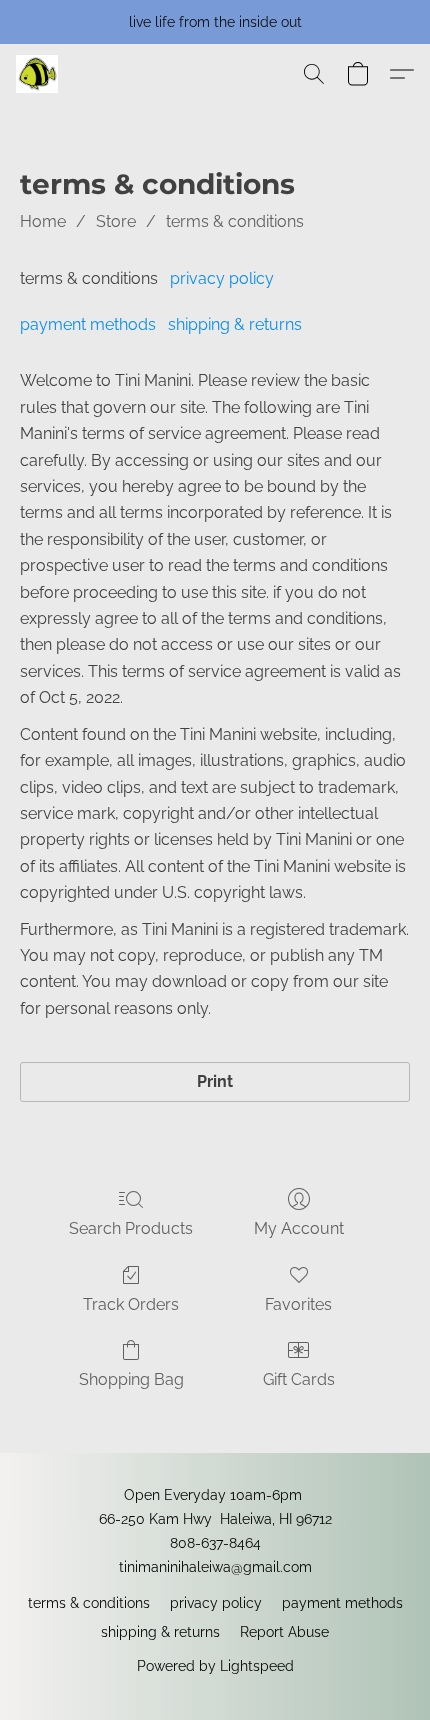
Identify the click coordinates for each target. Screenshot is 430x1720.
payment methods (88, 324)
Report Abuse (284, 1632)
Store (116, 221)
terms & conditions (235, 221)
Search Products (131, 1228)
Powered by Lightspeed (215, 1666)
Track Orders (131, 1304)
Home (43, 221)
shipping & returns (235, 324)
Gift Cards (299, 1379)
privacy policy (222, 278)
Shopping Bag (131, 1379)
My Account (299, 1228)
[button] (38, 74)
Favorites (298, 1304)
